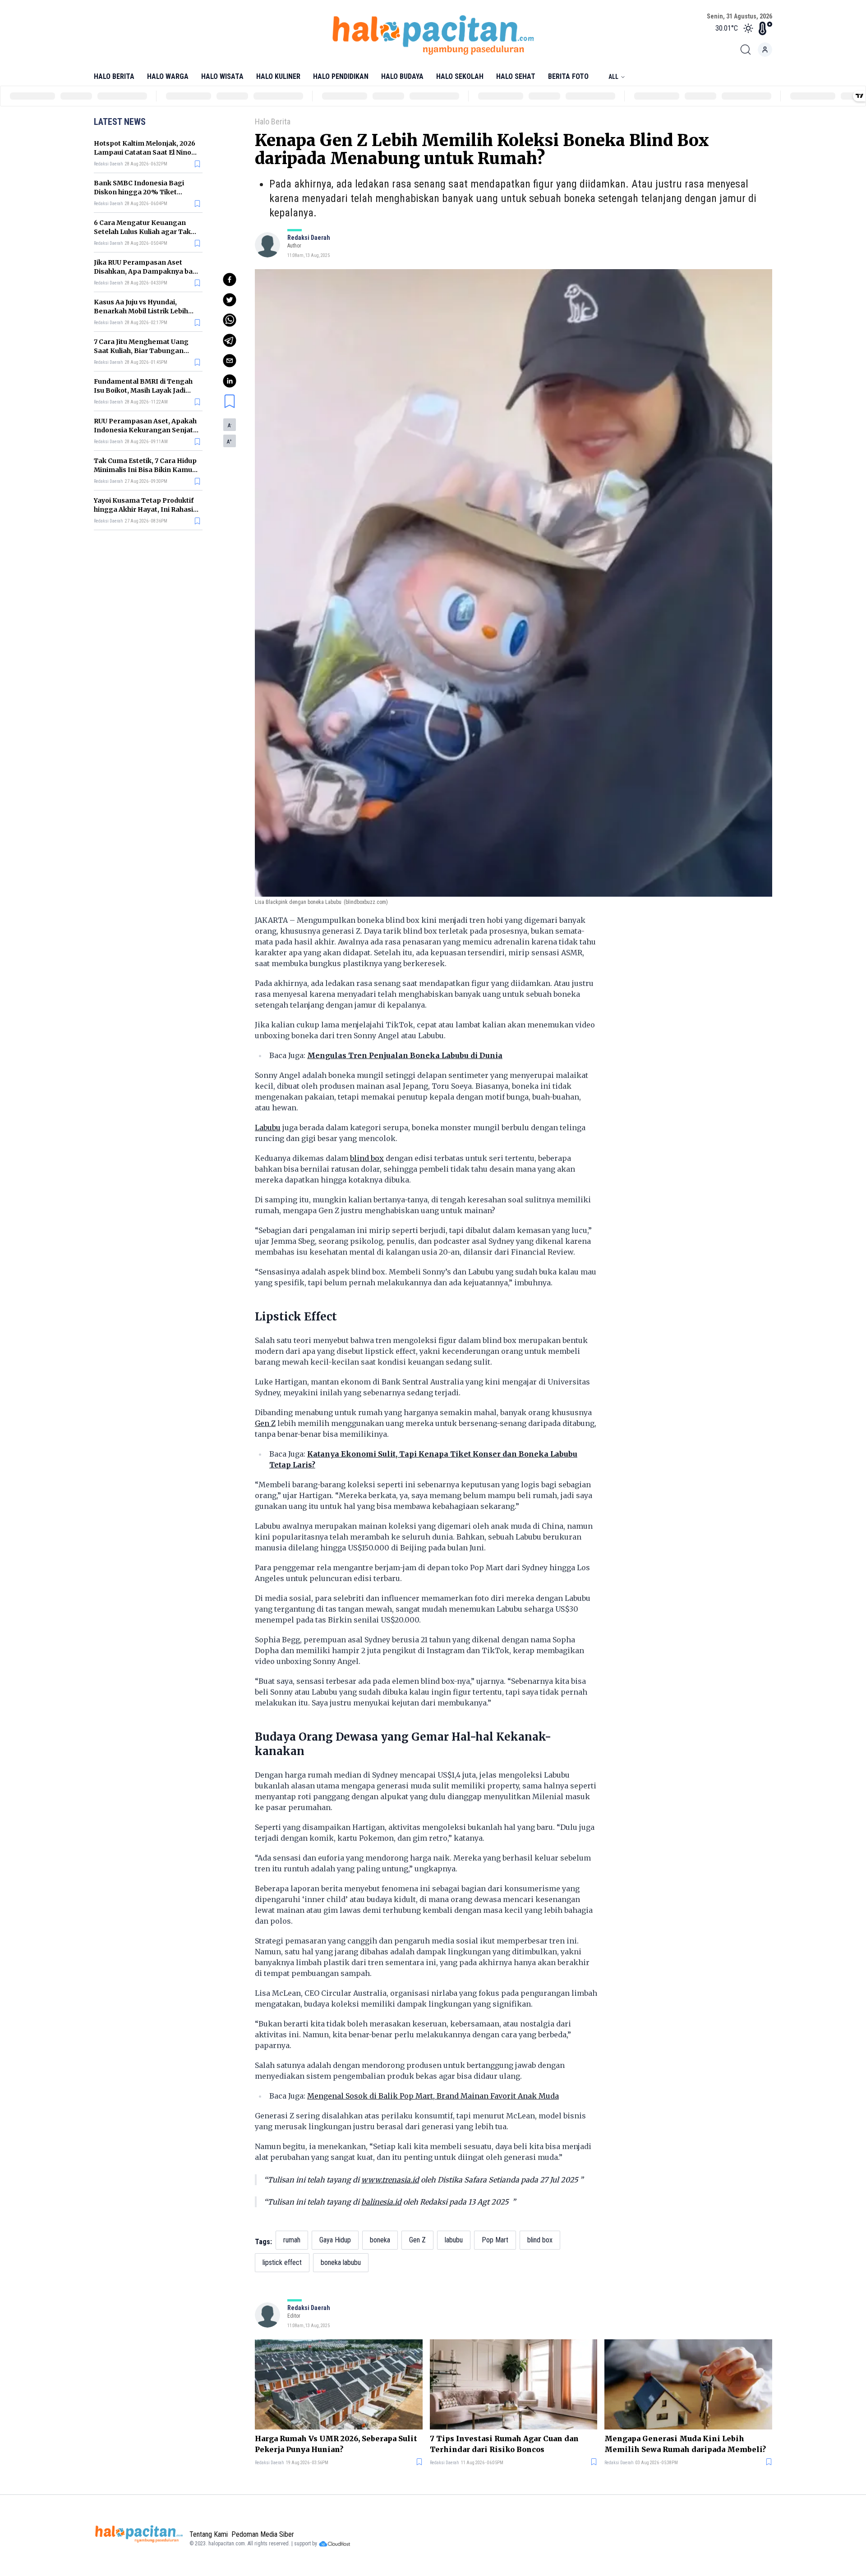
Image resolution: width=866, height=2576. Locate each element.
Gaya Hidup (335, 2240)
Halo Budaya (402, 76)
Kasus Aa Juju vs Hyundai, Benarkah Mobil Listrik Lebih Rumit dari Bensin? (141, 311)
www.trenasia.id (390, 2180)
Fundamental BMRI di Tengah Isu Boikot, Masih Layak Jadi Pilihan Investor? (143, 390)
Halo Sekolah (460, 76)
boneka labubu (341, 2262)
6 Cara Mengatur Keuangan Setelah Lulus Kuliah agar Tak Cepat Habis (142, 232)
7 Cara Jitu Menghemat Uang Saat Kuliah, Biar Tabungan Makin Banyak (141, 351)
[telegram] (230, 340)
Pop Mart (495, 2240)
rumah (292, 2240)
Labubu (268, 1128)
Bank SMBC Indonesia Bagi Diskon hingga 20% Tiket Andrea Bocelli (139, 192)
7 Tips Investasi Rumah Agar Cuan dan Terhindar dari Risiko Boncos (504, 2444)
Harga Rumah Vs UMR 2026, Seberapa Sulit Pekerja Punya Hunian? (336, 2444)
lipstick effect (282, 2262)
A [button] (230, 426)
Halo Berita (114, 76)
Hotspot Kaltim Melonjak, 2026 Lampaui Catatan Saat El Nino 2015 (145, 152)
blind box (367, 1158)
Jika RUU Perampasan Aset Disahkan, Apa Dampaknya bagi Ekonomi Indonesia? (146, 271)
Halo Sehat (516, 76)
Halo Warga (168, 76)
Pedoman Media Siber (263, 2534)
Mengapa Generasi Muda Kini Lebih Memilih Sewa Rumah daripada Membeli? (685, 2444)
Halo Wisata (222, 76)
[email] (230, 361)
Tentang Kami (209, 2534)
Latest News (120, 122)
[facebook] (230, 280)
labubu (454, 2240)
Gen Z (265, 1423)
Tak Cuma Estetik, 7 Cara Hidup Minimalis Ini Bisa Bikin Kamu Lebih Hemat (145, 470)
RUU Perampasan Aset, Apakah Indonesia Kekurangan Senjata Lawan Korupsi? (145, 430)
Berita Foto (568, 76)
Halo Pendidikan (341, 76)
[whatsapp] (230, 320)
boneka (380, 2240)
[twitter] (230, 300)
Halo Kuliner (278, 76)
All (613, 77)
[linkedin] (230, 381)
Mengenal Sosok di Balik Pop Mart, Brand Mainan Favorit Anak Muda (433, 2096)
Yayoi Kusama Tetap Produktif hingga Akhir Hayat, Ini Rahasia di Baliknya (145, 509)
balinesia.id (381, 2202)
